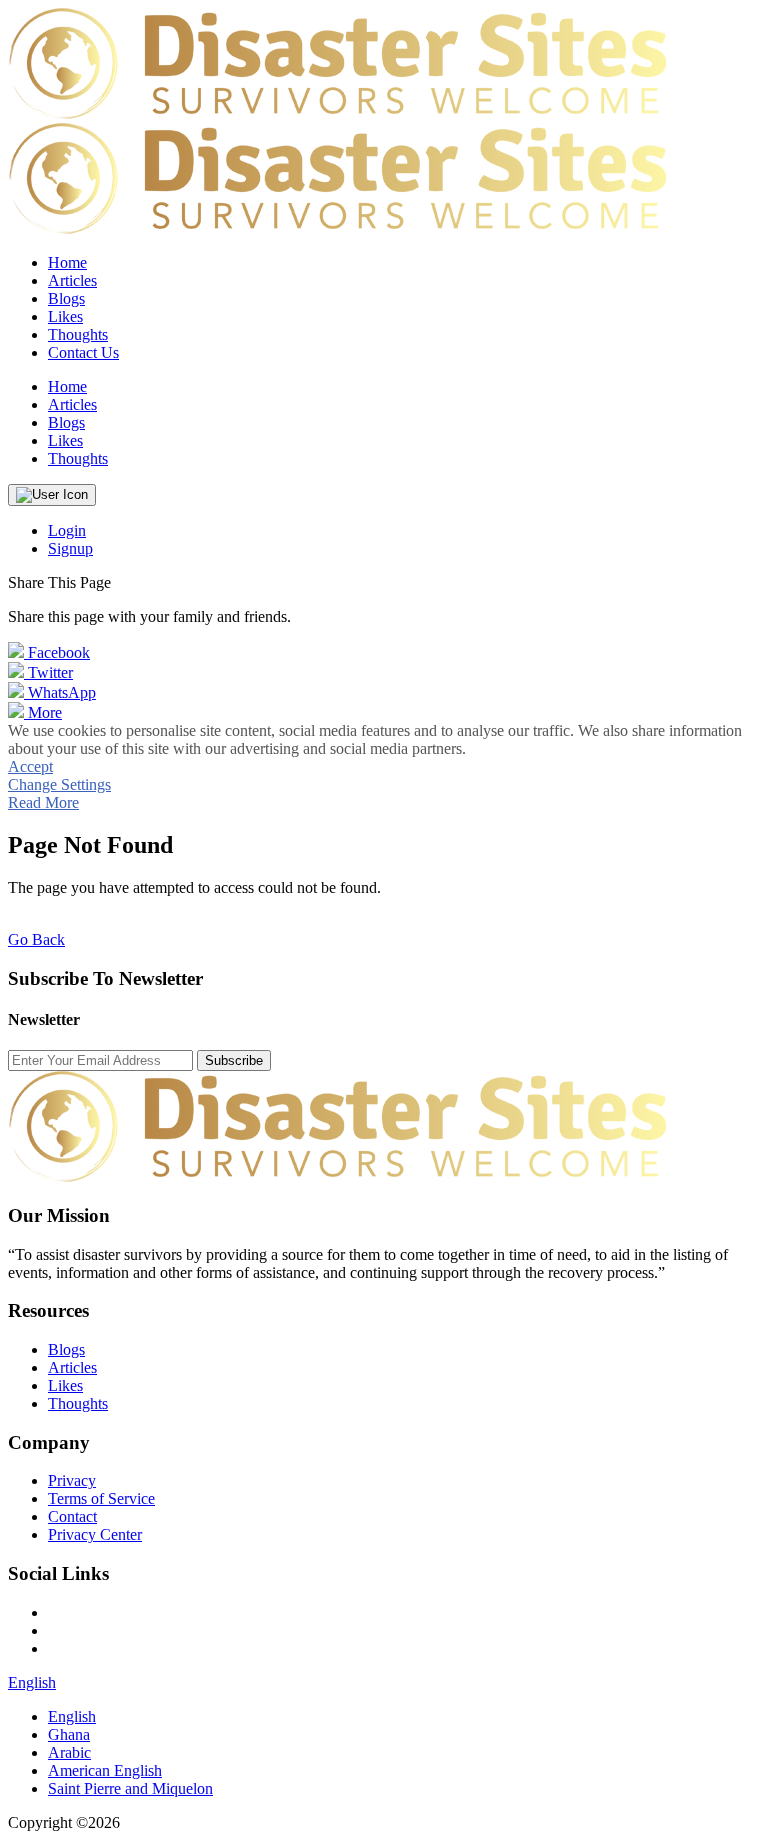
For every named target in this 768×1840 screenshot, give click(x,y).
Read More (43, 802)
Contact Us (83, 352)
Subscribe (234, 1060)
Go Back (36, 939)
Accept (30, 766)
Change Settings (59, 784)
